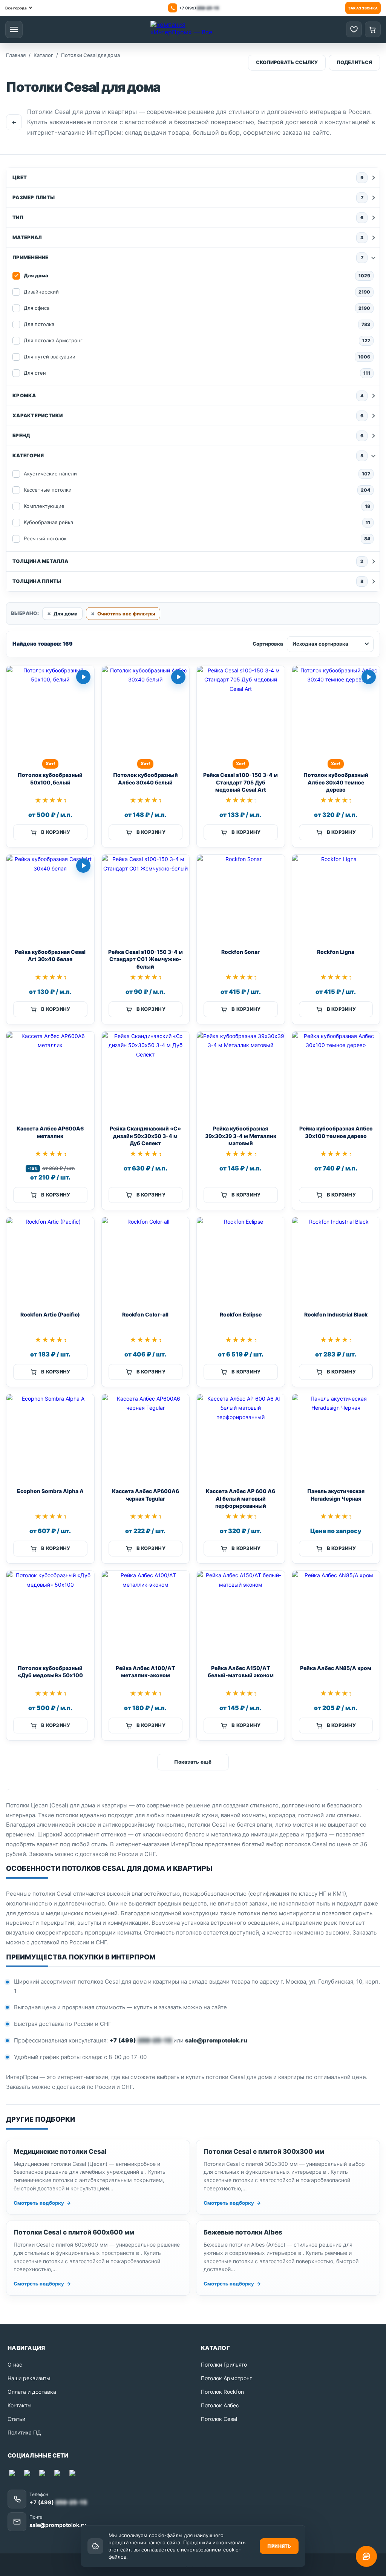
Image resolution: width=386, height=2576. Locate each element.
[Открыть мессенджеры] (366, 2556)
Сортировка (268, 644)
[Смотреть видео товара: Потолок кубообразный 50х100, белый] (83, 677)
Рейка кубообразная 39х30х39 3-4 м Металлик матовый (241, 1136)
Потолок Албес (220, 2405)
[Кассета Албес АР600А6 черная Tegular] (146, 1438)
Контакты (20, 2405)
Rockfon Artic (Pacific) (50, 1314)
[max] (14, 2474)
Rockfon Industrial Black (336, 1314)
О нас (15, 2365)
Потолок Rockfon (222, 2392)
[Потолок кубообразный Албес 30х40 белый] (146, 710)
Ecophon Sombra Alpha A (50, 1491)
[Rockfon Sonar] (241, 899)
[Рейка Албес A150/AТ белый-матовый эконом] (241, 1615)
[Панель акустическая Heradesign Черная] (336, 1438)
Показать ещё (193, 1762)
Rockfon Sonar (240, 952)
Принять (279, 2546)
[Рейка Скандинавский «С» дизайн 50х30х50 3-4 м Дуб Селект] (146, 1076)
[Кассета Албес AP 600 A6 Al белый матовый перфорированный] (241, 1438)
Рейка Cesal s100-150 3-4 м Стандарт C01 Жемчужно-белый (146, 959)
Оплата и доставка (32, 2392)
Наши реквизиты (29, 2378)
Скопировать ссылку (287, 62)
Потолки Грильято (224, 2365)
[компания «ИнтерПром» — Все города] (184, 29)
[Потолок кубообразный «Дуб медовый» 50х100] (50, 1615)
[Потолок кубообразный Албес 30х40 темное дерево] (336, 710)
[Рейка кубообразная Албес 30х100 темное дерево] (336, 1076)
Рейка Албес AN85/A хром (336, 1668)
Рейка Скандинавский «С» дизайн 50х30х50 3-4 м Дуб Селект (145, 1136)
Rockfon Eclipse (241, 1314)
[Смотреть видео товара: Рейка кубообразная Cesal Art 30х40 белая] (83, 866)
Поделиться (354, 62)
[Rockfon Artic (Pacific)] (50, 1261)
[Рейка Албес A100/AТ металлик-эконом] (146, 1615)
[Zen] (74, 2474)
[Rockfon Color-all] (146, 1261)
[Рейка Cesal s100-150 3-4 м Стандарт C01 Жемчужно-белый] (146, 899)
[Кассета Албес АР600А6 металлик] (50, 1076)
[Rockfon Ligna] (336, 899)
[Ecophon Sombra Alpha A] (50, 1438)
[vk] (59, 2474)
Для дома (66, 614)
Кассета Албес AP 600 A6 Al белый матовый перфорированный (240, 1498)
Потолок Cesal (219, 2419)
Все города (16, 8)
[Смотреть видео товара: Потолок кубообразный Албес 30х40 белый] (178, 677)
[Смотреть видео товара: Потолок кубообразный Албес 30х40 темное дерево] (369, 677)
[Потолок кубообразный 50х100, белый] (50, 710)
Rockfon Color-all (145, 1314)
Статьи (16, 2419)
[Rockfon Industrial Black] (336, 1261)
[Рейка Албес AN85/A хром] (336, 1615)
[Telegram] (29, 2474)
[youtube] (44, 2474)
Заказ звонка (363, 8)
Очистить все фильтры (126, 614)
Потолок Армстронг (226, 2378)
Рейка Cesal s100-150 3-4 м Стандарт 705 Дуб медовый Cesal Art (240, 782)
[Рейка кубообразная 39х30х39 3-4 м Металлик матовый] (241, 1076)
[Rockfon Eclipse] (241, 1261)
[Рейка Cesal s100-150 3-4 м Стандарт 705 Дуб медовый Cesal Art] (241, 710)
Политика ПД (24, 2432)
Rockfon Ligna (336, 952)
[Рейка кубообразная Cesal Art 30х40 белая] (50, 899)
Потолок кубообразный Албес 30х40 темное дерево (336, 782)
